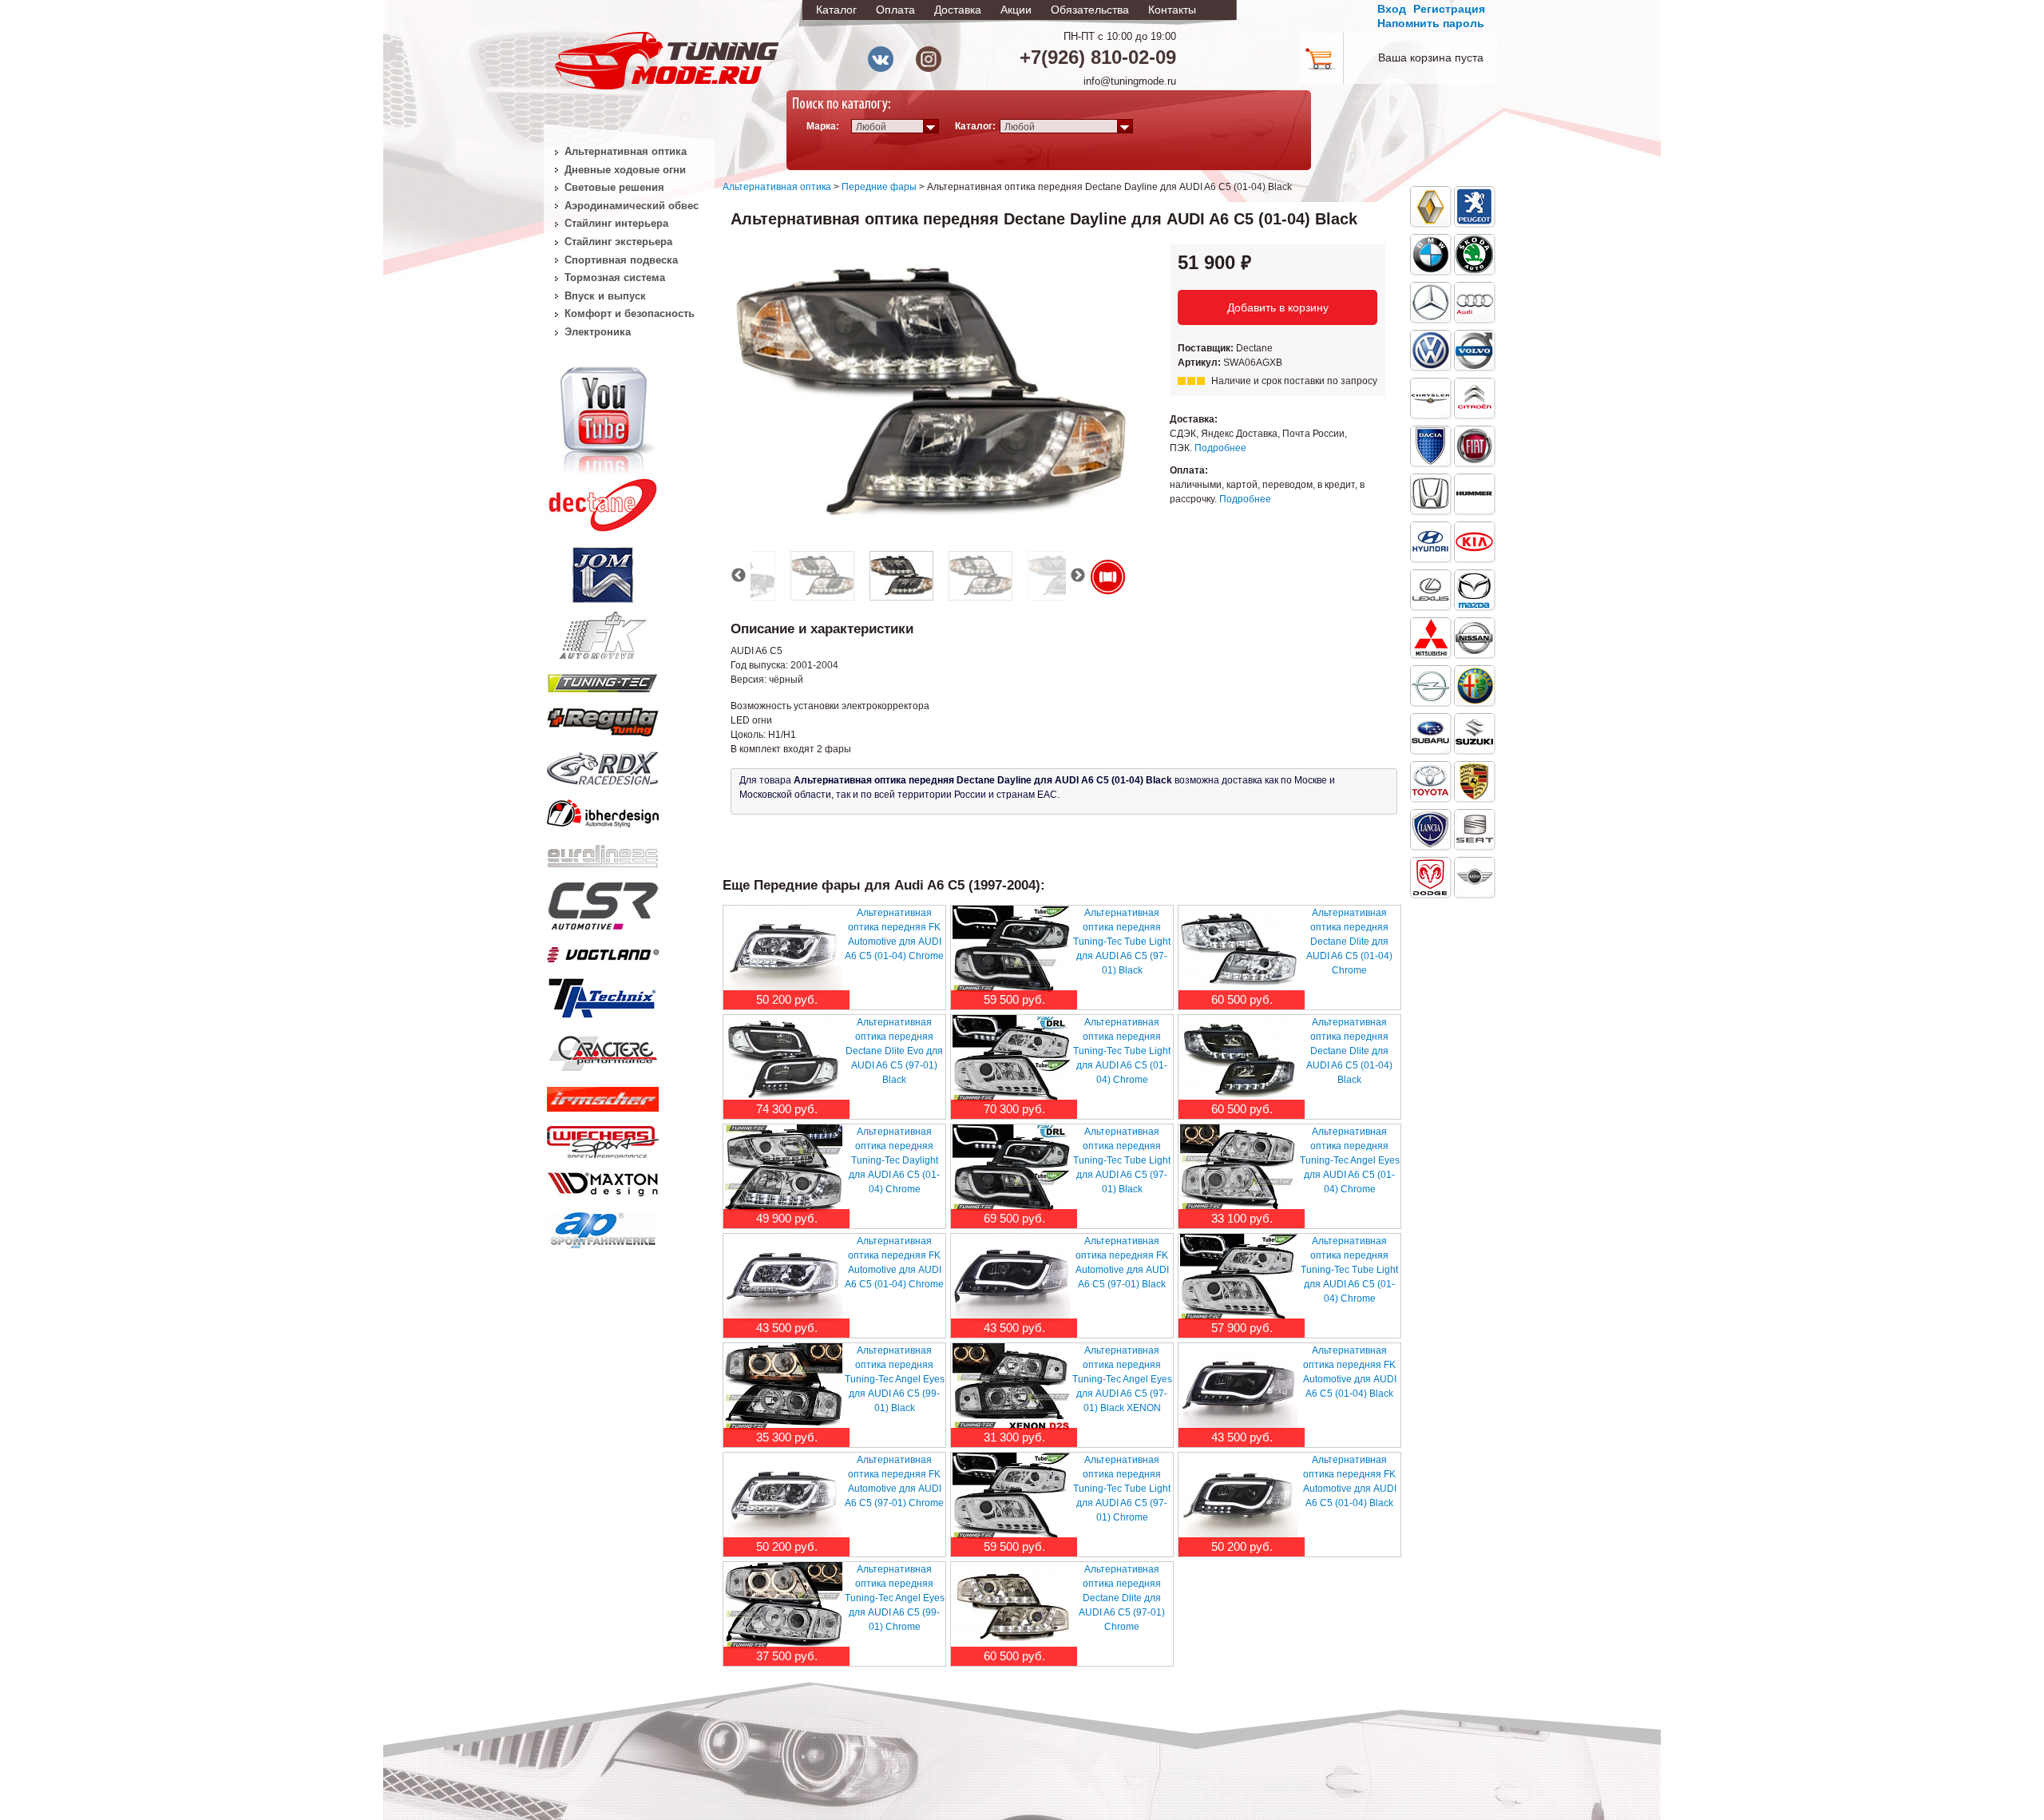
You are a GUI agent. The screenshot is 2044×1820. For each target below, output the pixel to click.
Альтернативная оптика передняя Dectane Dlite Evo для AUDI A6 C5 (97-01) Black (894, 1051)
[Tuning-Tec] (603, 680)
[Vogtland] (603, 951)
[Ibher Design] (603, 811)
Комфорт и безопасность (630, 313)
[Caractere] (603, 1051)
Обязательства (1090, 10)
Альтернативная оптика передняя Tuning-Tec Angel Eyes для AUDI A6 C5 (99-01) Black (895, 1379)
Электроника (598, 332)
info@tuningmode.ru (1130, 81)
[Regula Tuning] (603, 720)
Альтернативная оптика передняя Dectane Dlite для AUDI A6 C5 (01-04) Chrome (1349, 942)
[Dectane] (603, 502)
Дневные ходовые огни (625, 170)
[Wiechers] (603, 1139)
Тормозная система (615, 278)
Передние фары (879, 187)
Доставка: (1194, 419)
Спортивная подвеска (621, 260)
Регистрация (1449, 9)
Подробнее (1220, 448)
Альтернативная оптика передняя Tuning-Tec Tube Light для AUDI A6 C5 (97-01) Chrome (1122, 1489)
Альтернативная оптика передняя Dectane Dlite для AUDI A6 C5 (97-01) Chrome (1122, 1598)
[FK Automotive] (603, 628)
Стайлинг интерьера (616, 223)
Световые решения (614, 187)
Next (1078, 576)
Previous (739, 576)
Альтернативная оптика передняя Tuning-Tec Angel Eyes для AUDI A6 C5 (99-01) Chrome (895, 1598)
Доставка (958, 10)
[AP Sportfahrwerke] (603, 1227)
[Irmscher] (603, 1096)
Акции (1016, 10)
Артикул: (1200, 363)
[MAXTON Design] (603, 1181)
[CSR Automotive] (603, 903)
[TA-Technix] (603, 996)
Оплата (895, 10)
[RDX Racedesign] (603, 765)
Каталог (836, 10)
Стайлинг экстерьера (618, 242)
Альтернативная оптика (777, 187)
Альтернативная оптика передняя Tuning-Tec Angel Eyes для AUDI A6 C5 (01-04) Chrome (1350, 1160)
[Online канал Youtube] (603, 418)
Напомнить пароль (1431, 23)
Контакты (1172, 10)
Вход (1392, 9)
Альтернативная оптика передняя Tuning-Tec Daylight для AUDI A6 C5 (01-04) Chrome (894, 1160)
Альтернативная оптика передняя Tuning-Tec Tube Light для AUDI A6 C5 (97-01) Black (1122, 942)
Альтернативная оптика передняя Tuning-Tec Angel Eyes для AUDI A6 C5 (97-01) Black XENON (1122, 1379)
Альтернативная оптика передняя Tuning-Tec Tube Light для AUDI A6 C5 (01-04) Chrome (1122, 1051)
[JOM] (603, 572)
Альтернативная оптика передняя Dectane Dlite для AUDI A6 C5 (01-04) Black (1349, 1051)
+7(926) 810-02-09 (1098, 57)
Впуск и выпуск (605, 296)
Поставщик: (1207, 348)
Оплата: (1189, 470)
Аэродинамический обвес (632, 206)
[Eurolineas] (603, 852)
